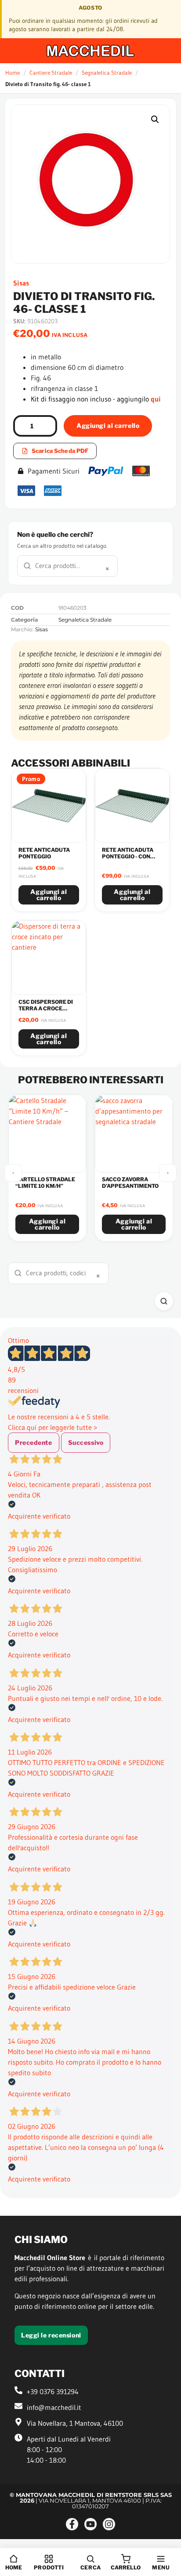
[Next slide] (168, 1173)
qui (156, 399)
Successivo (86, 1442)
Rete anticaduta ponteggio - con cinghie (128, 856)
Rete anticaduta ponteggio (44, 853)
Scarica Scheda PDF (60, 451)
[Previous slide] (13, 1173)
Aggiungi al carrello (108, 425)
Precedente (34, 1442)
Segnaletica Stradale (107, 72)
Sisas (21, 283)
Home (13, 72)
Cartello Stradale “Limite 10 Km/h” (45, 1183)
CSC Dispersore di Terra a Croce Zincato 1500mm (46, 1008)
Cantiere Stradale (51, 72)
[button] (155, 119)
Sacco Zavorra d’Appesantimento (130, 1183)
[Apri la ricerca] (164, 1301)
